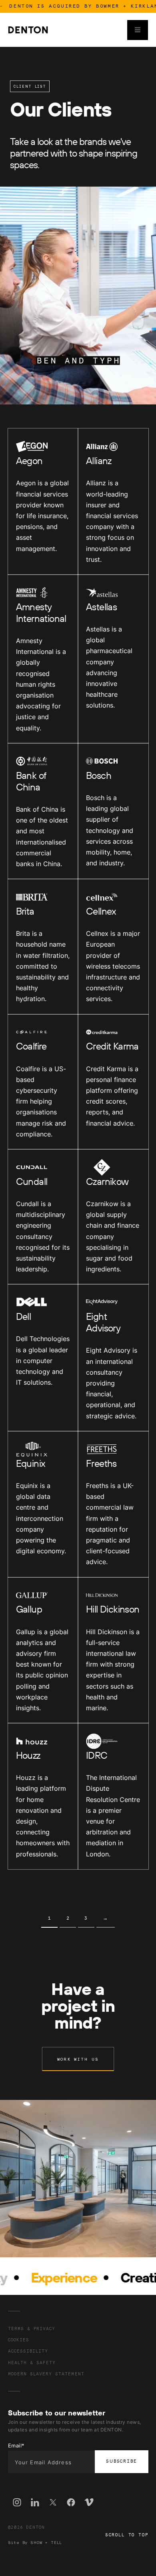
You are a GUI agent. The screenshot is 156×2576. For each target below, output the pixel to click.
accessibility (28, 2351)
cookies (19, 2340)
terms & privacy (32, 2329)
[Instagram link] (17, 2504)
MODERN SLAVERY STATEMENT (46, 2374)
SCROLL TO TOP (127, 2535)
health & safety (32, 2363)
